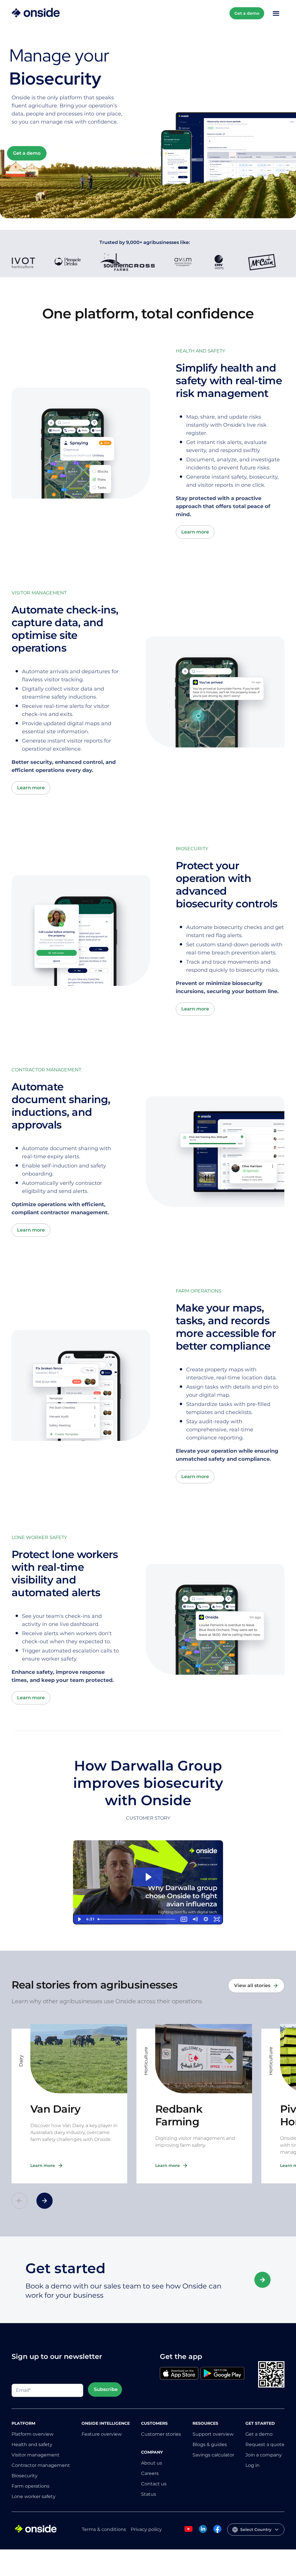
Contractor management (41, 2465)
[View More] (262, 2280)
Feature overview (102, 2434)
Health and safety (32, 2445)
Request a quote (265, 2445)
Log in (252, 2465)
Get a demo (247, 13)
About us (152, 2463)
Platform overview (33, 2434)
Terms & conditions (104, 2529)
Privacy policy (146, 2529)
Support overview (213, 2434)
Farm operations (30, 2486)
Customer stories (161, 2434)
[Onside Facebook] (217, 2532)
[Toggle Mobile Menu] (276, 13)
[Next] (45, 2201)
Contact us (154, 2484)
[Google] (222, 2374)
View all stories (252, 1985)
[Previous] (19, 2201)
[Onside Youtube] (188, 2532)
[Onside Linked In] (203, 2532)
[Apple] (179, 2374)
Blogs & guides (210, 2445)
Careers (150, 2473)
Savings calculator (213, 2455)
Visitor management (36, 2455)
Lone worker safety (34, 2496)
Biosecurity (25, 2476)
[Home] (36, 13)
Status (149, 2494)
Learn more (195, 532)
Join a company (264, 2455)
